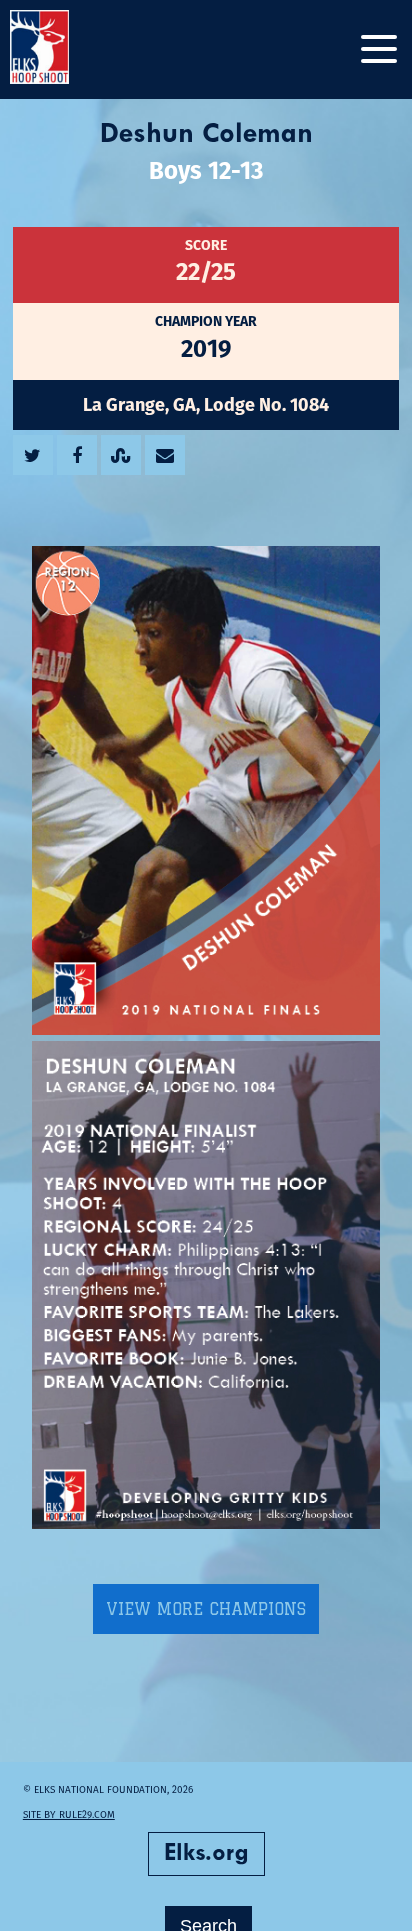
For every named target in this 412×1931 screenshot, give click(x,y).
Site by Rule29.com (69, 1814)
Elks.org (206, 1854)
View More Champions (206, 1609)
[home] (60, 49)
